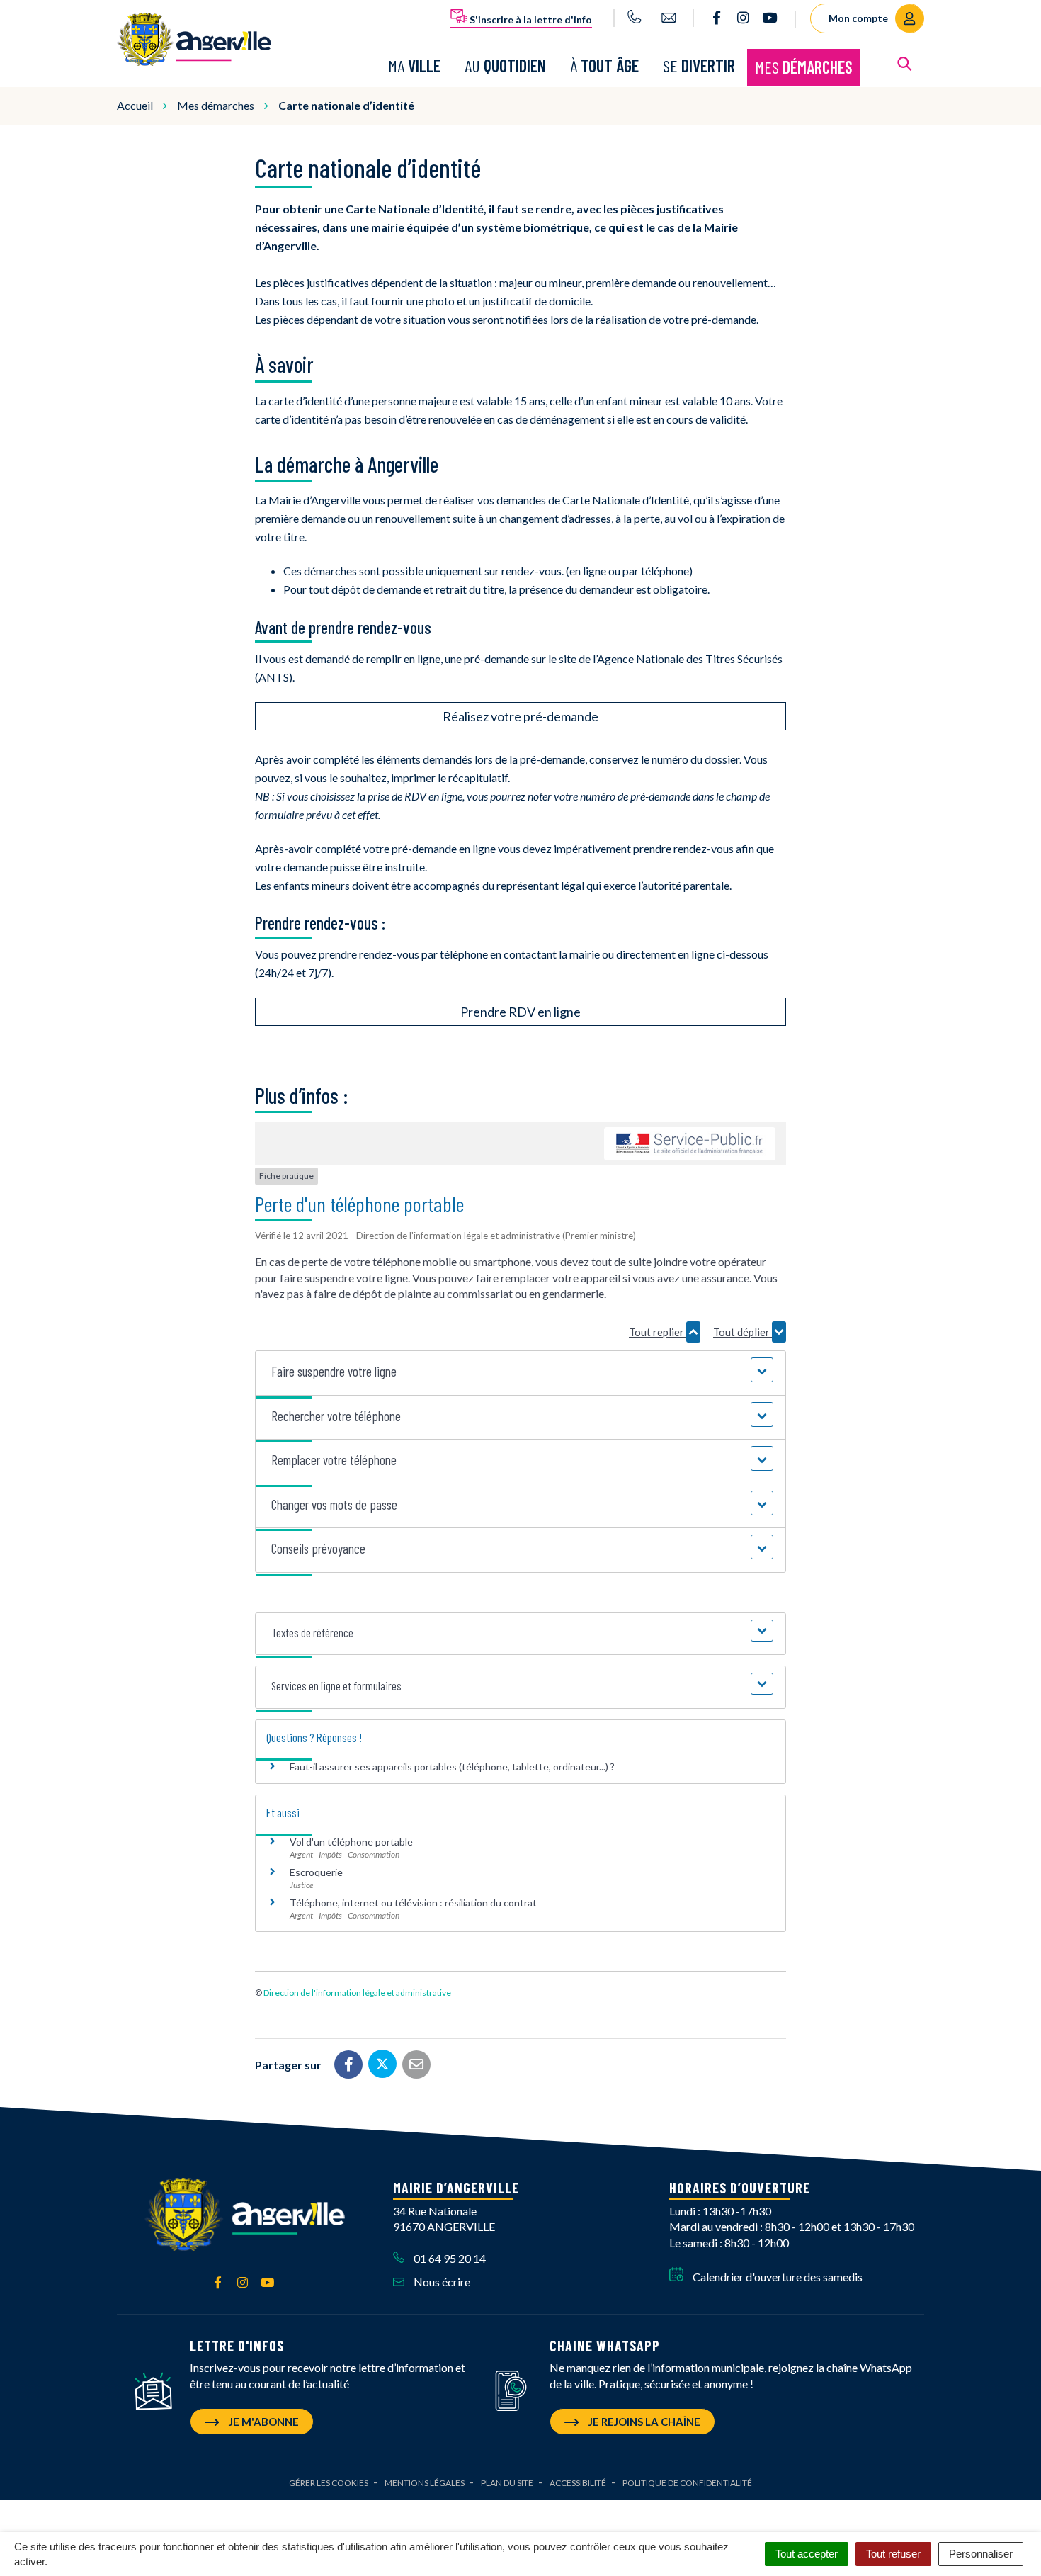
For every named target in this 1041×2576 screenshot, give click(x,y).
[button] (520, 1372)
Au (505, 66)
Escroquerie (316, 1872)
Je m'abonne (263, 2422)
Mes (804, 67)
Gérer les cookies (329, 2483)
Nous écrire (441, 2282)
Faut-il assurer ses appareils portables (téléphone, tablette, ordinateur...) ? (452, 1767)
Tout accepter (807, 2554)
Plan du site (507, 2483)
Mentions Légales (425, 2483)
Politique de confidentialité (687, 2483)
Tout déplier (743, 1332)
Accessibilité (578, 2483)
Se (699, 66)
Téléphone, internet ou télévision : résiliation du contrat (413, 1903)
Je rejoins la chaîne (643, 2422)
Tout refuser (893, 2554)
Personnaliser (981, 2554)
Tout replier (658, 1332)
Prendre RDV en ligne (520, 1012)
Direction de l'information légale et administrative (357, 1993)
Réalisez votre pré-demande (520, 716)
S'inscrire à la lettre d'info (530, 19)
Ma (414, 66)
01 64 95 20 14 (449, 2258)
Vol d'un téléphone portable (351, 1842)
